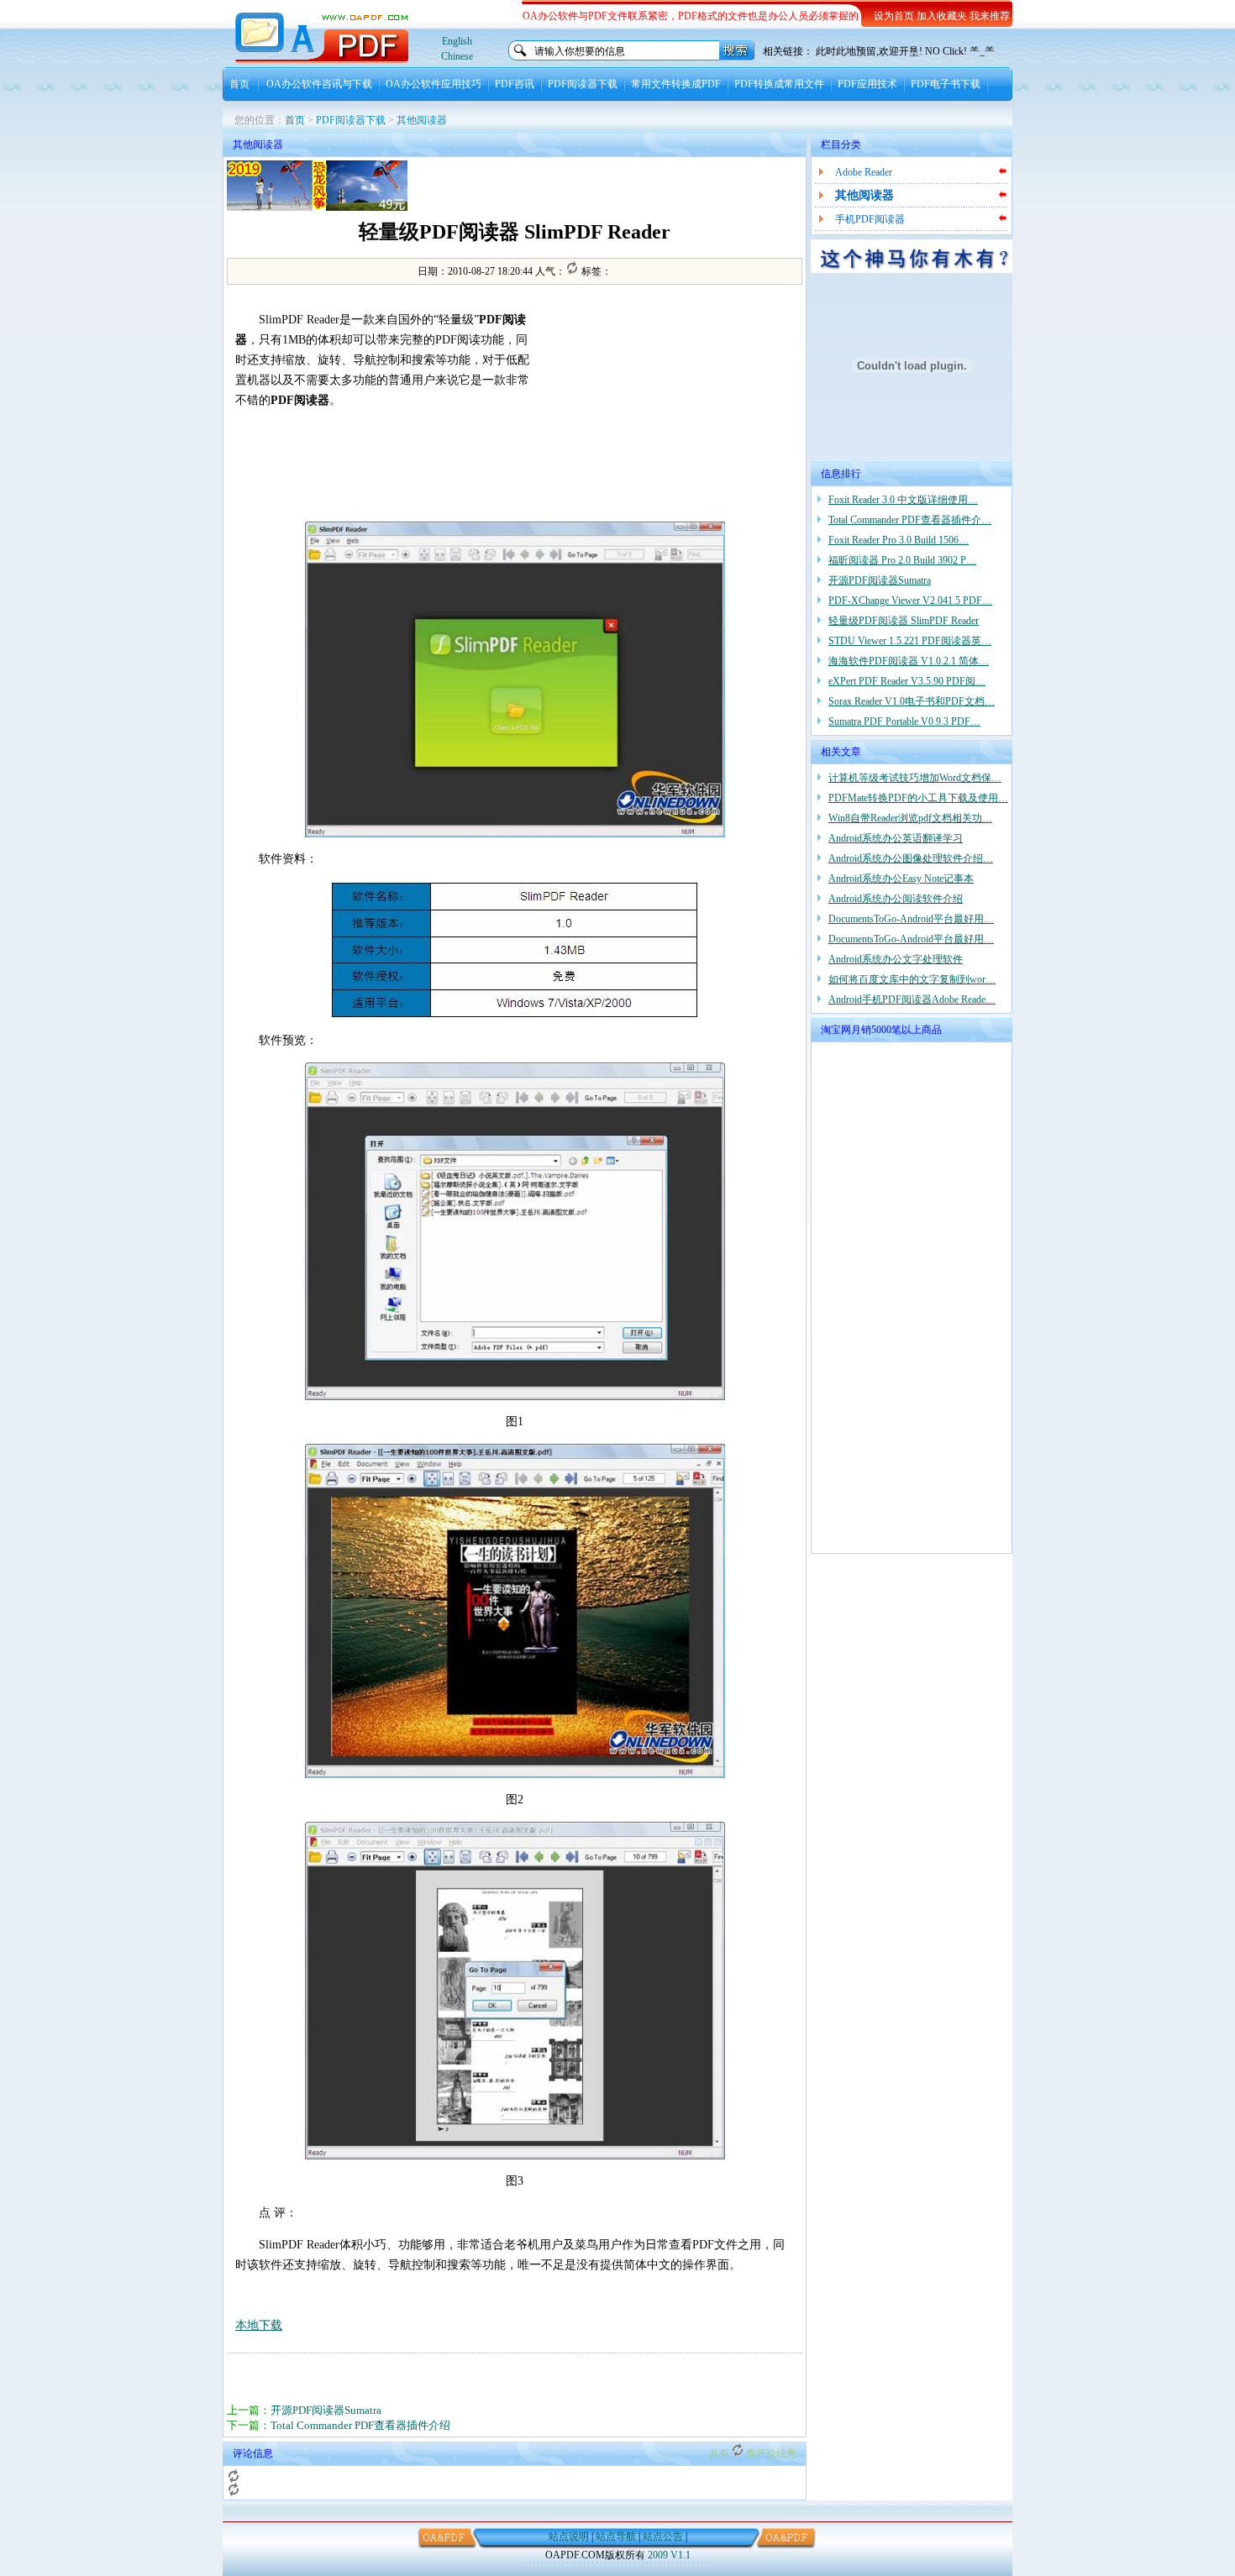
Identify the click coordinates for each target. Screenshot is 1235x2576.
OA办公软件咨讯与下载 (319, 84)
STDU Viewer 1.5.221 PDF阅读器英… (910, 641)
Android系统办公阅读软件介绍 (896, 899)
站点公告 (663, 2537)
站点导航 (616, 2537)
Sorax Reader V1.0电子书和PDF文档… (912, 701)
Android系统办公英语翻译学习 (896, 838)
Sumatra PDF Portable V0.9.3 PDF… (904, 721)
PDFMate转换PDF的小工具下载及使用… (918, 798)
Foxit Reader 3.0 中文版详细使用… (903, 500)
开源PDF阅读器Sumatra (326, 2410)
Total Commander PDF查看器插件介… (910, 520)
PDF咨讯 (515, 84)
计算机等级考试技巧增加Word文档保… (915, 778)
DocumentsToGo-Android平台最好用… (911, 919)
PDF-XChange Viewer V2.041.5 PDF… (910, 601)
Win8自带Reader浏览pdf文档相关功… (910, 818)
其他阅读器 (422, 120)
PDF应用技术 (867, 84)
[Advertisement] (606, 186)
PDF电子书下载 (946, 84)
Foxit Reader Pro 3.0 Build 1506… (899, 540)
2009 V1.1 (669, 2555)
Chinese (457, 56)
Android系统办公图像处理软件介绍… (911, 858)
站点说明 (569, 2537)
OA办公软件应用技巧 (434, 84)
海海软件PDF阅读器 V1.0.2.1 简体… (909, 661)
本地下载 (259, 2325)
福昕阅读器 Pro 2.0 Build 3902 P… (902, 560)
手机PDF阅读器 (870, 219)
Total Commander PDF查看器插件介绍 (360, 2425)
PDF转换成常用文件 (779, 84)
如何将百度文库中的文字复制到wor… (912, 979)
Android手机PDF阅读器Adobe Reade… (912, 999)
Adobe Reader (864, 172)
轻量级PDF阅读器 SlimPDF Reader (904, 621)
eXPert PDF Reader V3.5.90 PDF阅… (907, 681)
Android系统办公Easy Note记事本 (901, 879)
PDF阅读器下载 (583, 84)
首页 (239, 84)
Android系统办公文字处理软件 (896, 959)
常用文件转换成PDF (676, 84)
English (457, 41)
